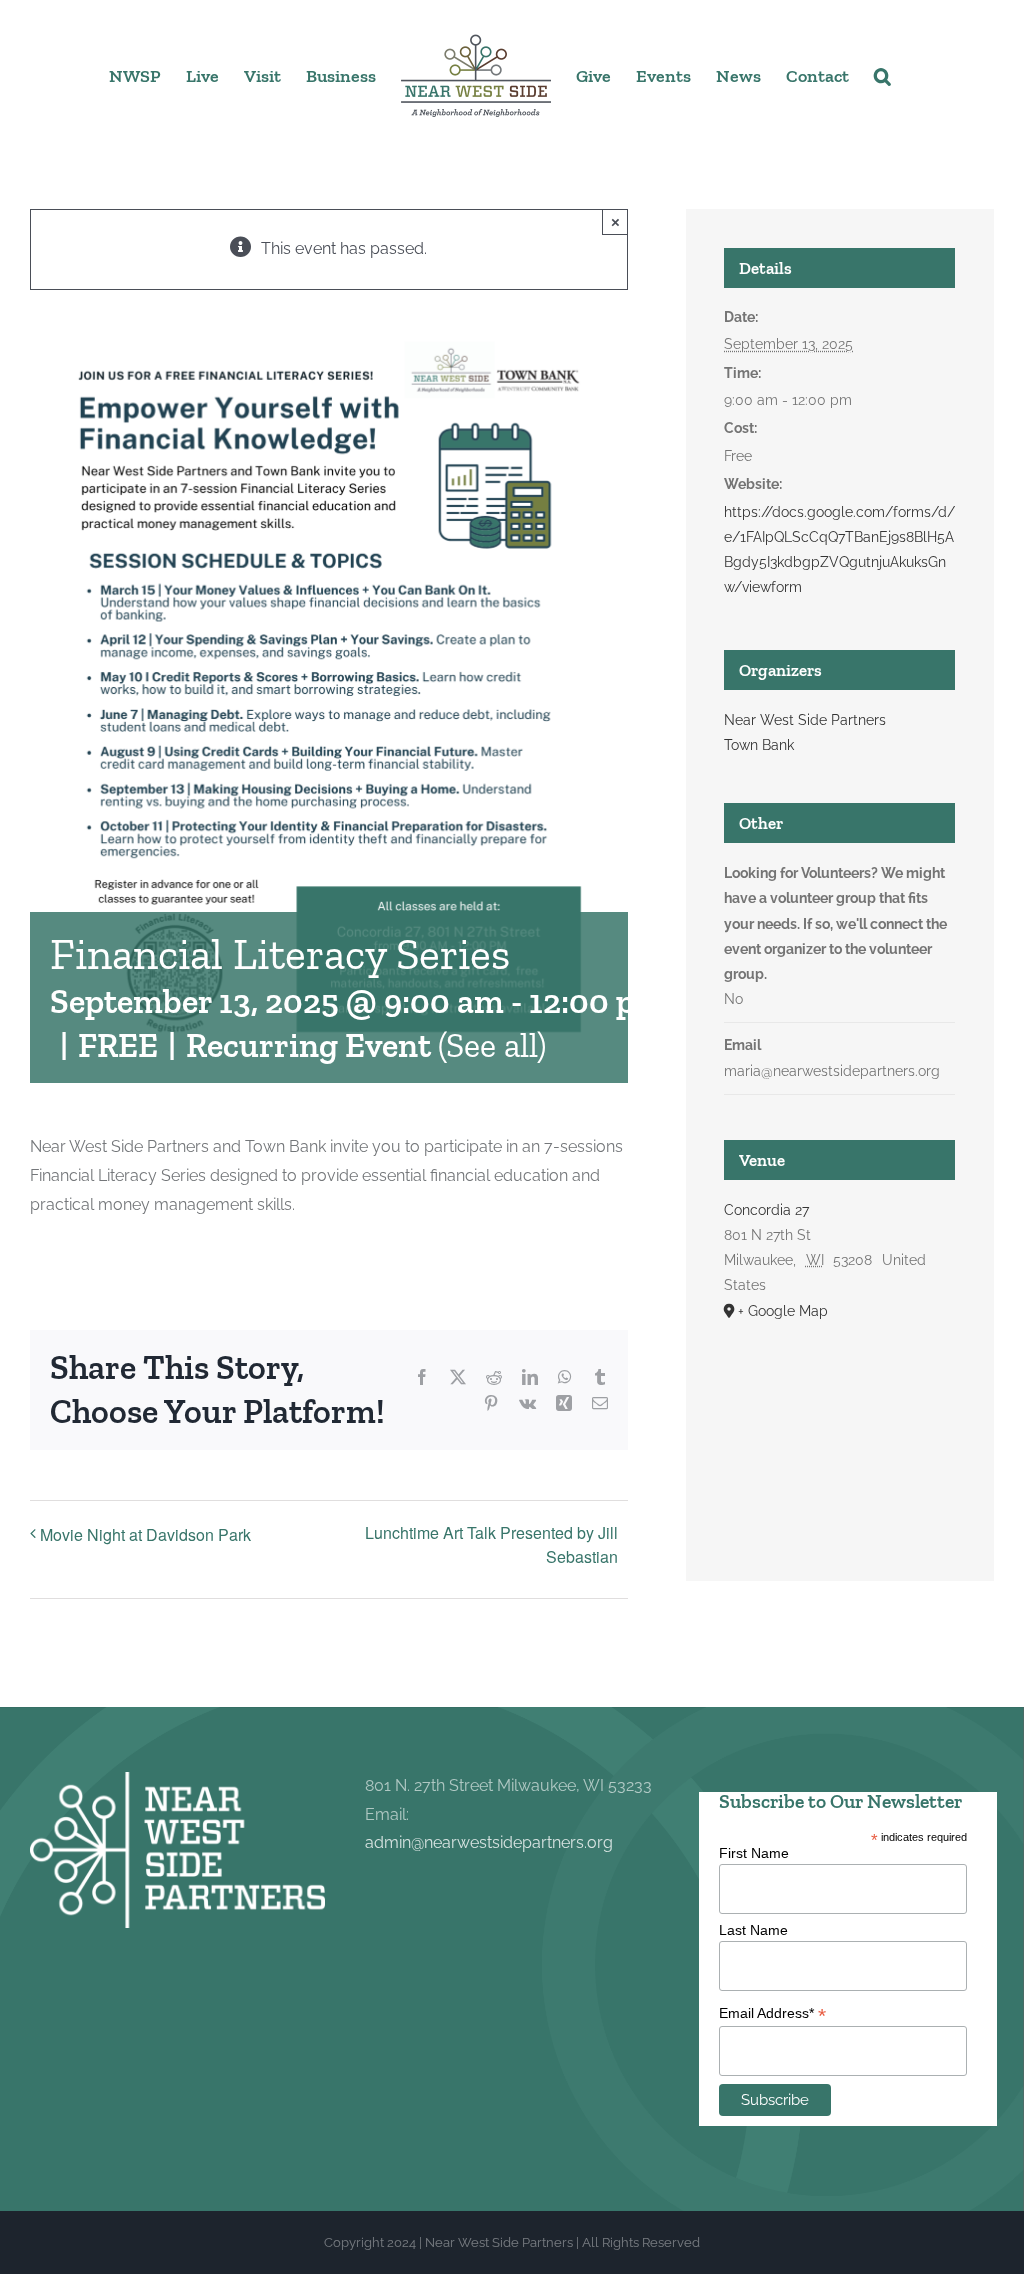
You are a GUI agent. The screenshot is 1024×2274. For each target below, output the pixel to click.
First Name (754, 1853)
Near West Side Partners (805, 720)
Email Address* (772, 2013)
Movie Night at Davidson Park (145, 1534)
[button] (882, 75)
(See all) (492, 1045)
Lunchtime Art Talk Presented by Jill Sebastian (491, 1544)
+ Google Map (783, 1311)
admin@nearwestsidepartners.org (489, 1842)
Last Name (753, 1930)
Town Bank (759, 745)
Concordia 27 (766, 1210)
